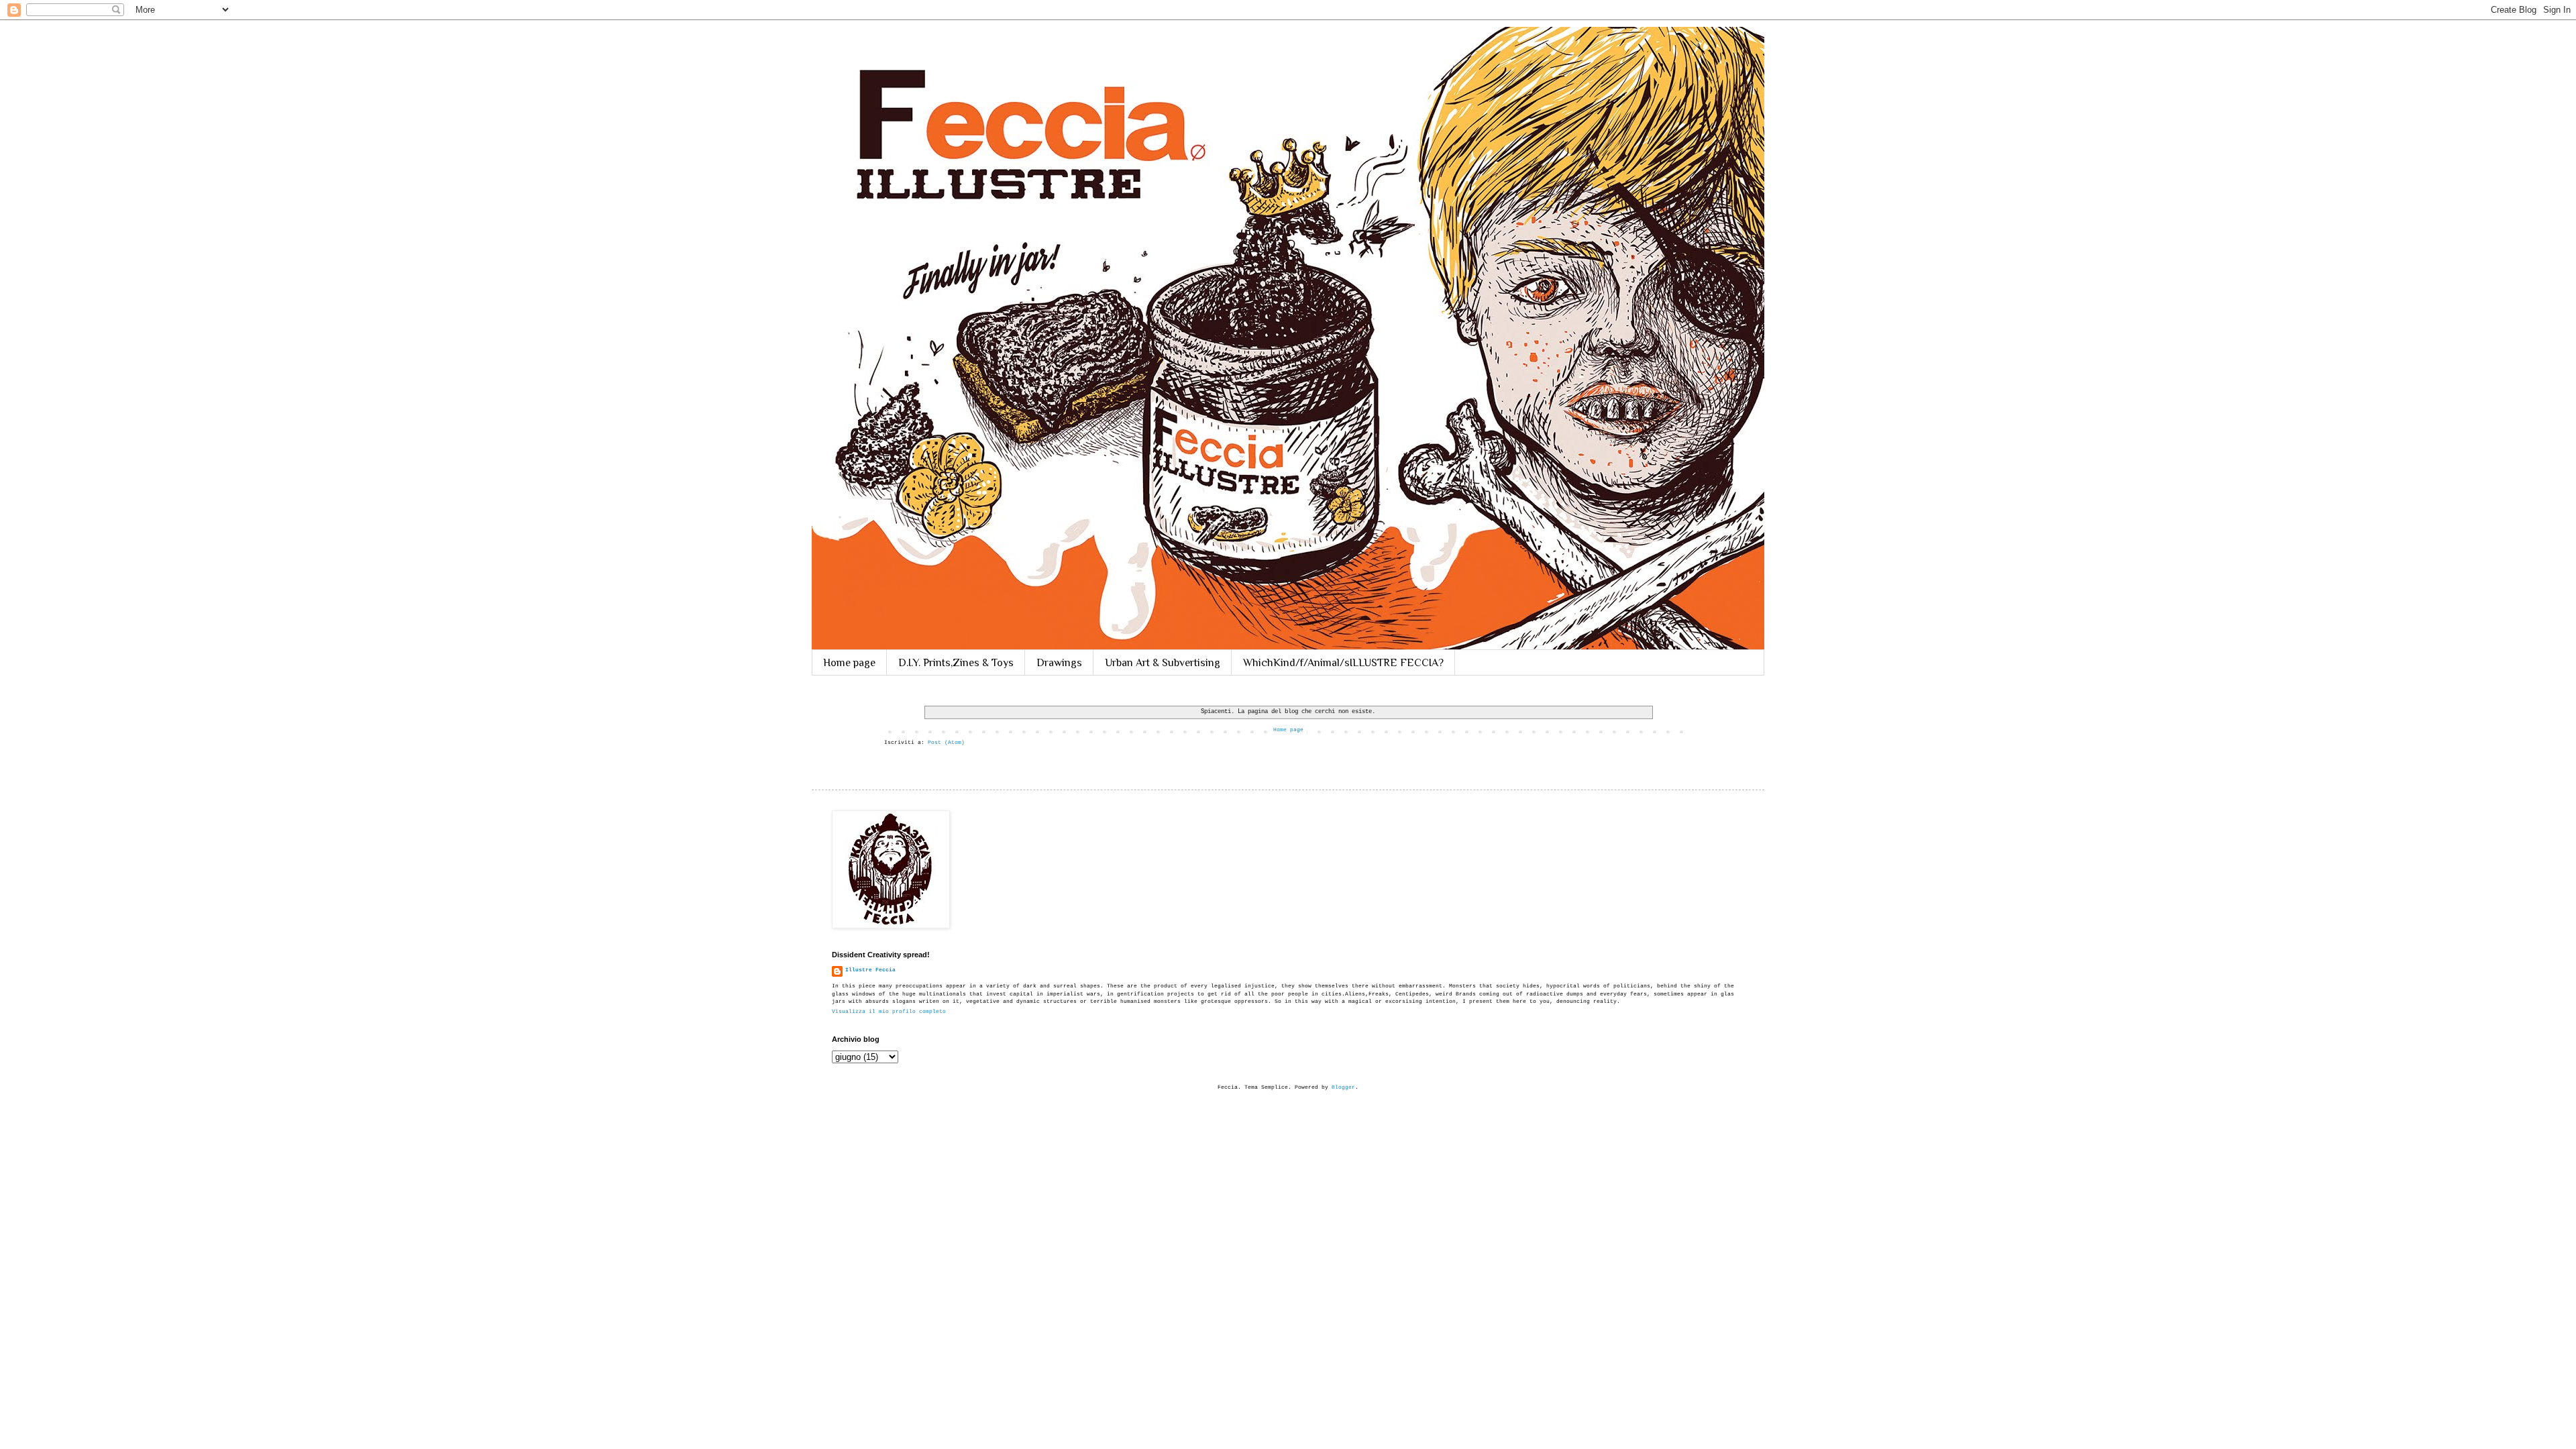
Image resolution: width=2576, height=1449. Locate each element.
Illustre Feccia (870, 970)
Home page (849, 663)
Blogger (1343, 1087)
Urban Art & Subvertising (1163, 663)
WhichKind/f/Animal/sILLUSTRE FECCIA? (1343, 663)
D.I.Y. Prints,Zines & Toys (956, 663)
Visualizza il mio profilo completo (889, 1011)
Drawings (1059, 663)
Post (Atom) (946, 742)
